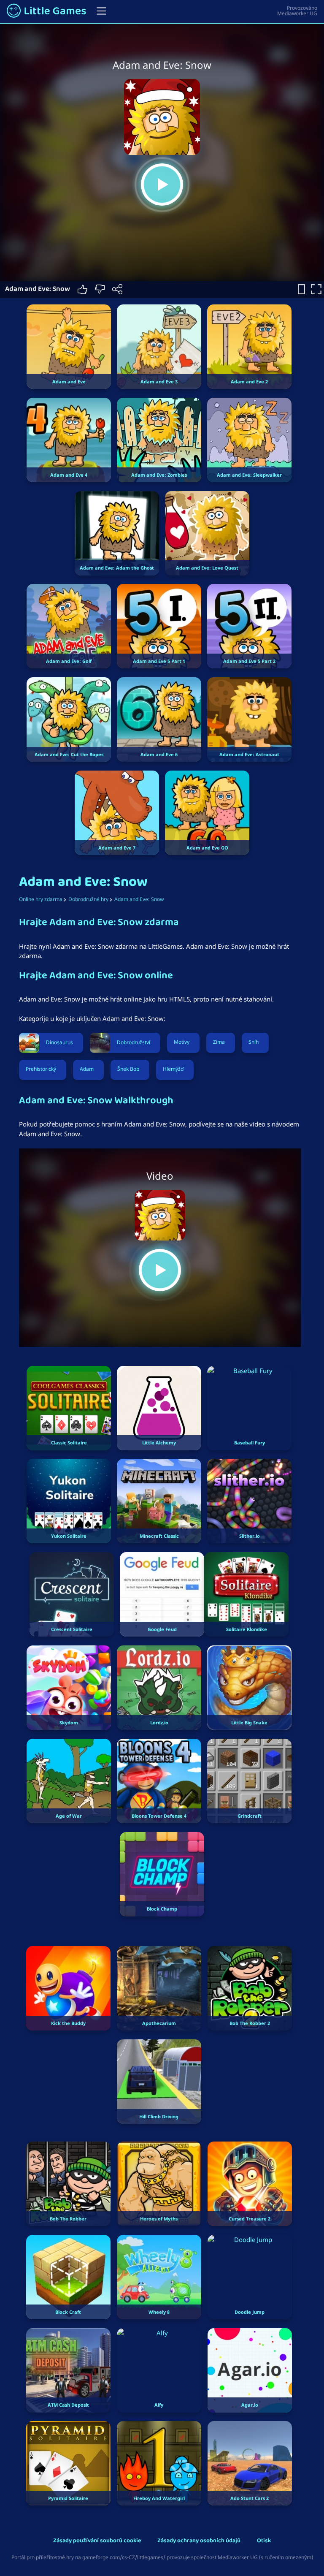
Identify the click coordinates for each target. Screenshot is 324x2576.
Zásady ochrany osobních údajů (199, 2541)
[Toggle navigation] (101, 11)
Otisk (264, 2541)
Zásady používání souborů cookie (97, 2541)
